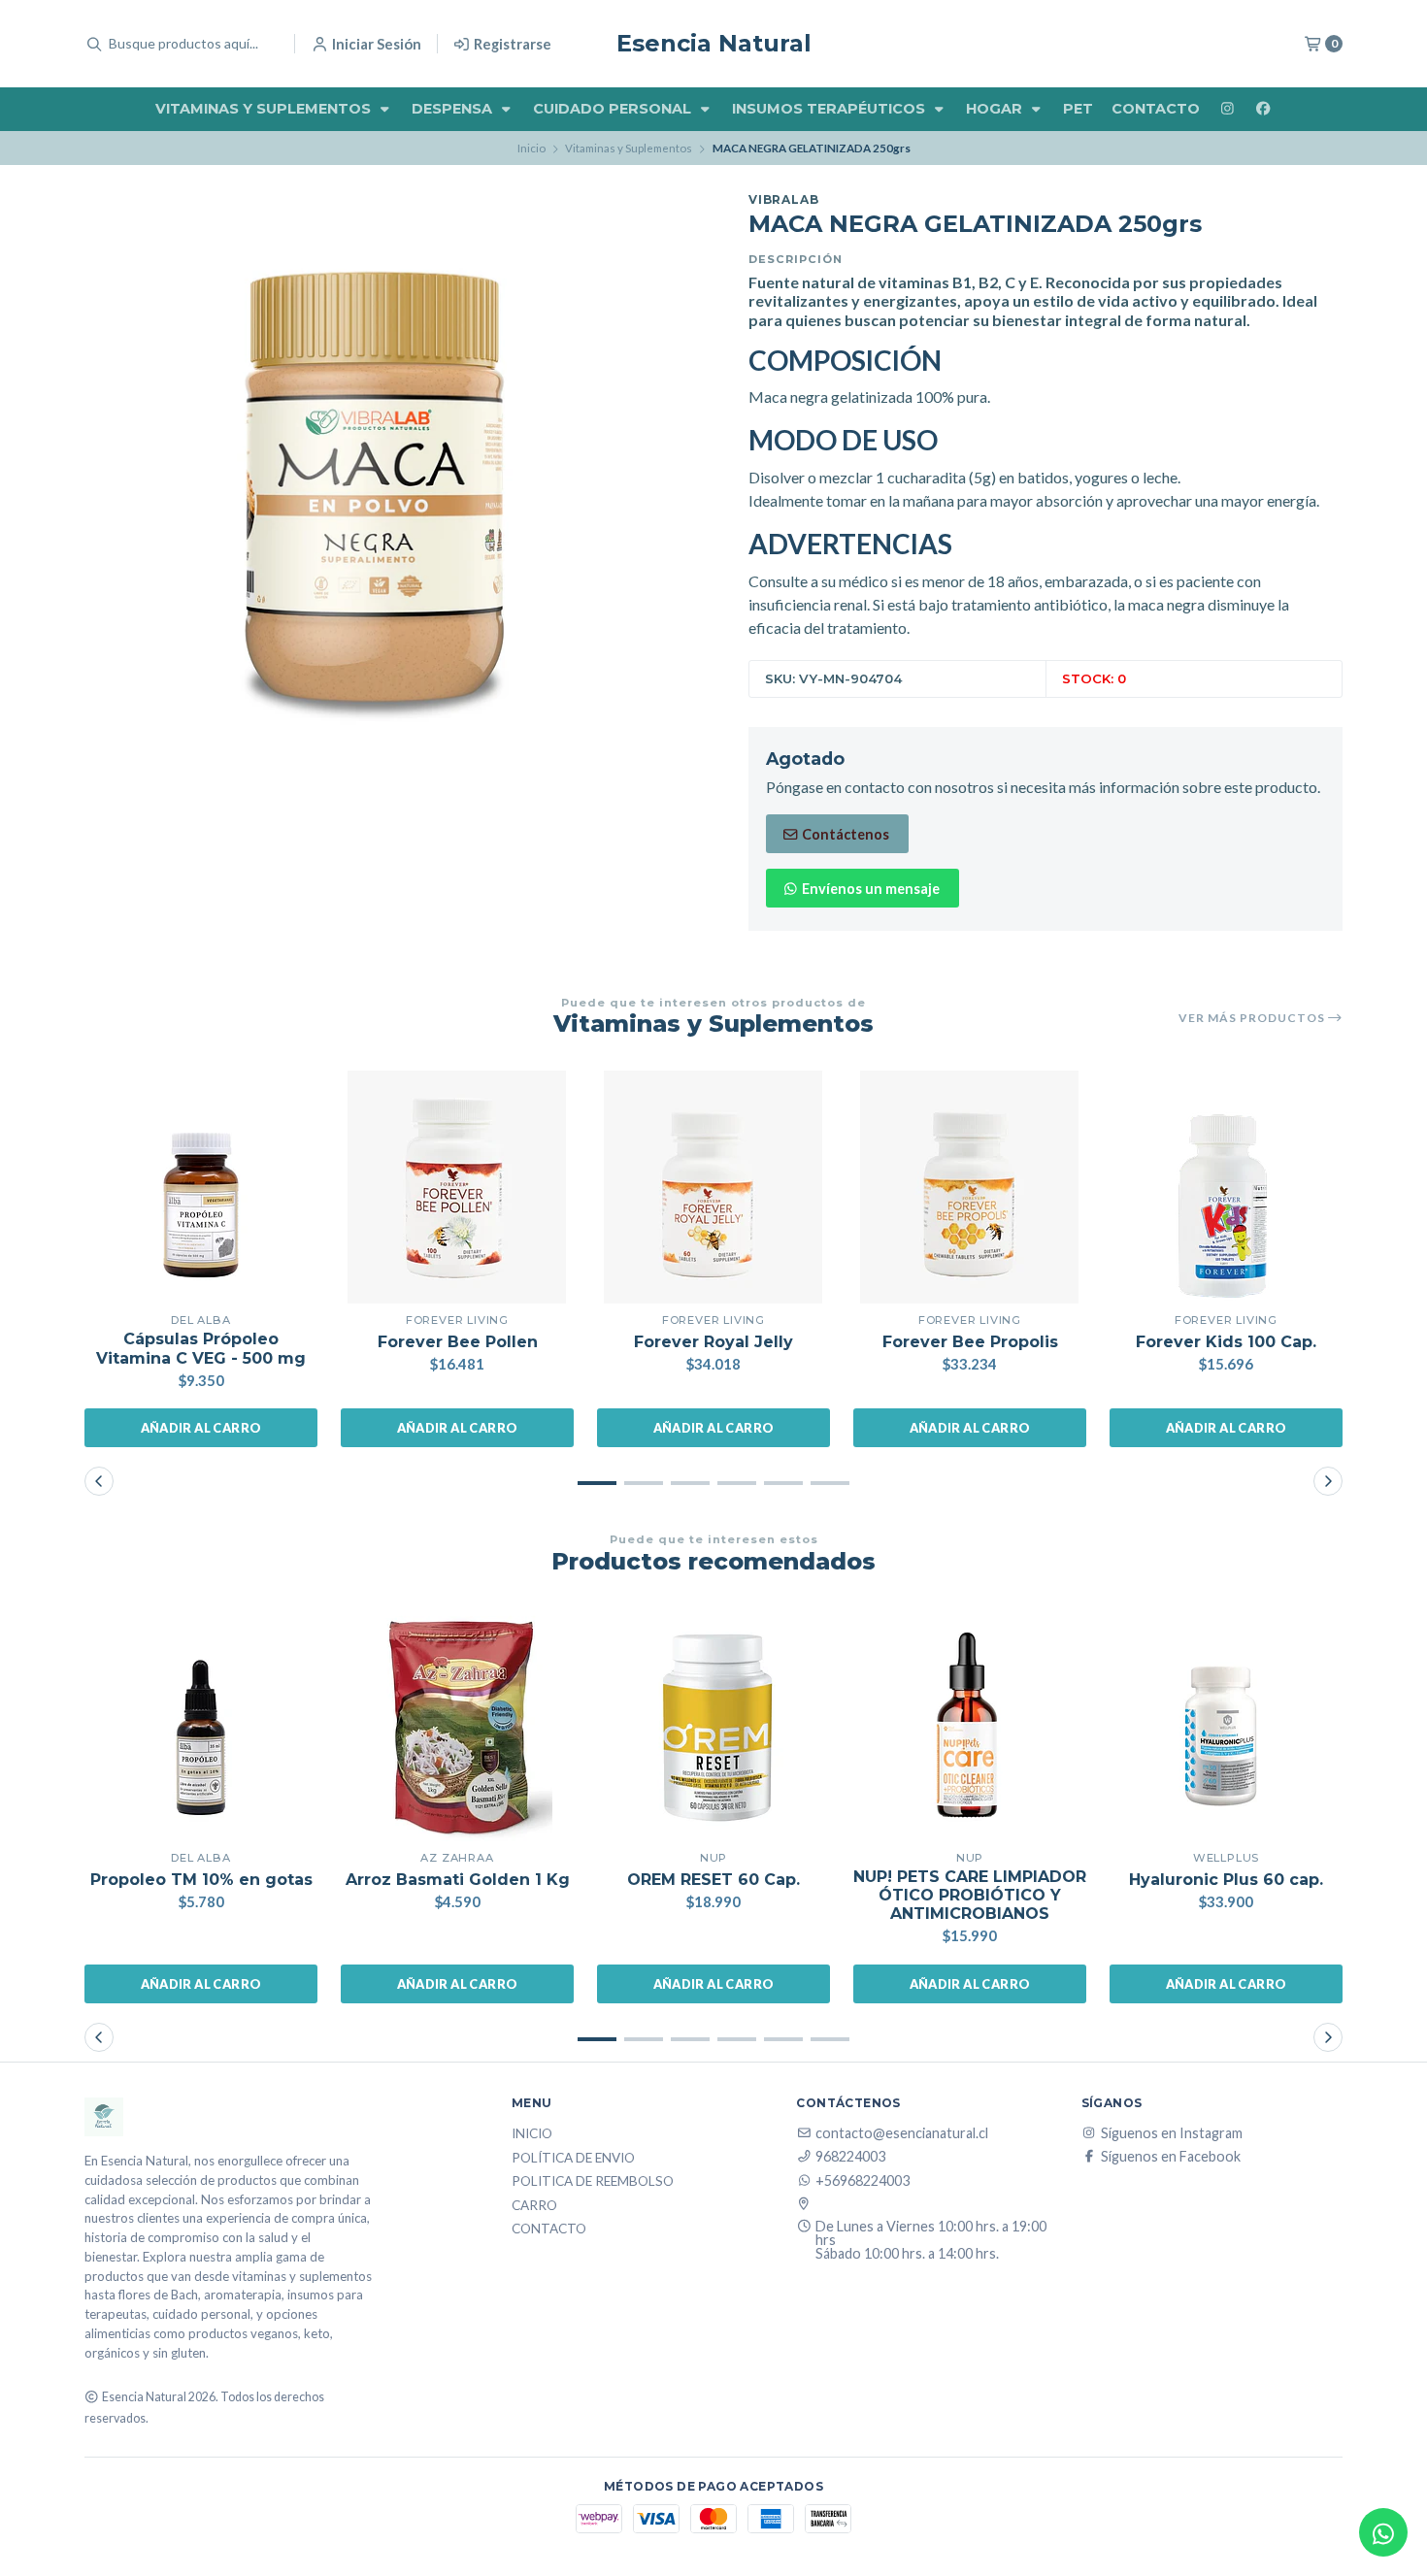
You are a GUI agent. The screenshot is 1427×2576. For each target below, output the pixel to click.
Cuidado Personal (614, 109)
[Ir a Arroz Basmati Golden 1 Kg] (457, 1725)
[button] (597, 1483)
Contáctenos (844, 834)
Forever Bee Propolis (970, 1342)
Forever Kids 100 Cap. (1226, 1342)
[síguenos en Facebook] (1263, 109)
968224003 (850, 2157)
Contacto (1156, 109)
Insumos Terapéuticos (830, 109)
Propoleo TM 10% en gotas (201, 1880)
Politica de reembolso (593, 2182)
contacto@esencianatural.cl (902, 2133)
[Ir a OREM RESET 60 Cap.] (713, 1725)
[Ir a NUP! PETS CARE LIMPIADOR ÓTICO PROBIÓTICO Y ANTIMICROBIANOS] (970, 1725)
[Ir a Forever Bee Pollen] (457, 1187)
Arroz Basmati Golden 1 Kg (458, 1880)
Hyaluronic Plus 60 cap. (1226, 1880)
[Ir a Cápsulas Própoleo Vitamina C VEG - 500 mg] (201, 1187)
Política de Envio (573, 2159)
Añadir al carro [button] (201, 1428)
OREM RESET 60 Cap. (713, 1880)
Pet (1078, 109)
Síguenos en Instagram (1172, 2133)
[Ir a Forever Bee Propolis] (970, 1187)
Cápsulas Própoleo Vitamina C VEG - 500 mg (201, 1348)
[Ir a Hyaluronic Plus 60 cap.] (1226, 1725)
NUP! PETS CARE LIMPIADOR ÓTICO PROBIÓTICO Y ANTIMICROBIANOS (970, 1895)
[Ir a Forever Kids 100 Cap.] (1226, 1187)
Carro (534, 2206)
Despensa (454, 109)
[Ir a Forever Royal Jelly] (713, 1187)
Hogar (996, 109)
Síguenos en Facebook (1171, 2157)
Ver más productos (1253, 1018)
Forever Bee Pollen (458, 1342)
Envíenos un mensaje (869, 889)
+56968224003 (863, 2181)
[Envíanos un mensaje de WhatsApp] (1383, 2532)
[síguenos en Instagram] (1227, 109)
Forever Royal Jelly (713, 1342)
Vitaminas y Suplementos (265, 109)
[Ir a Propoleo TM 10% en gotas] (201, 1725)
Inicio (531, 148)
